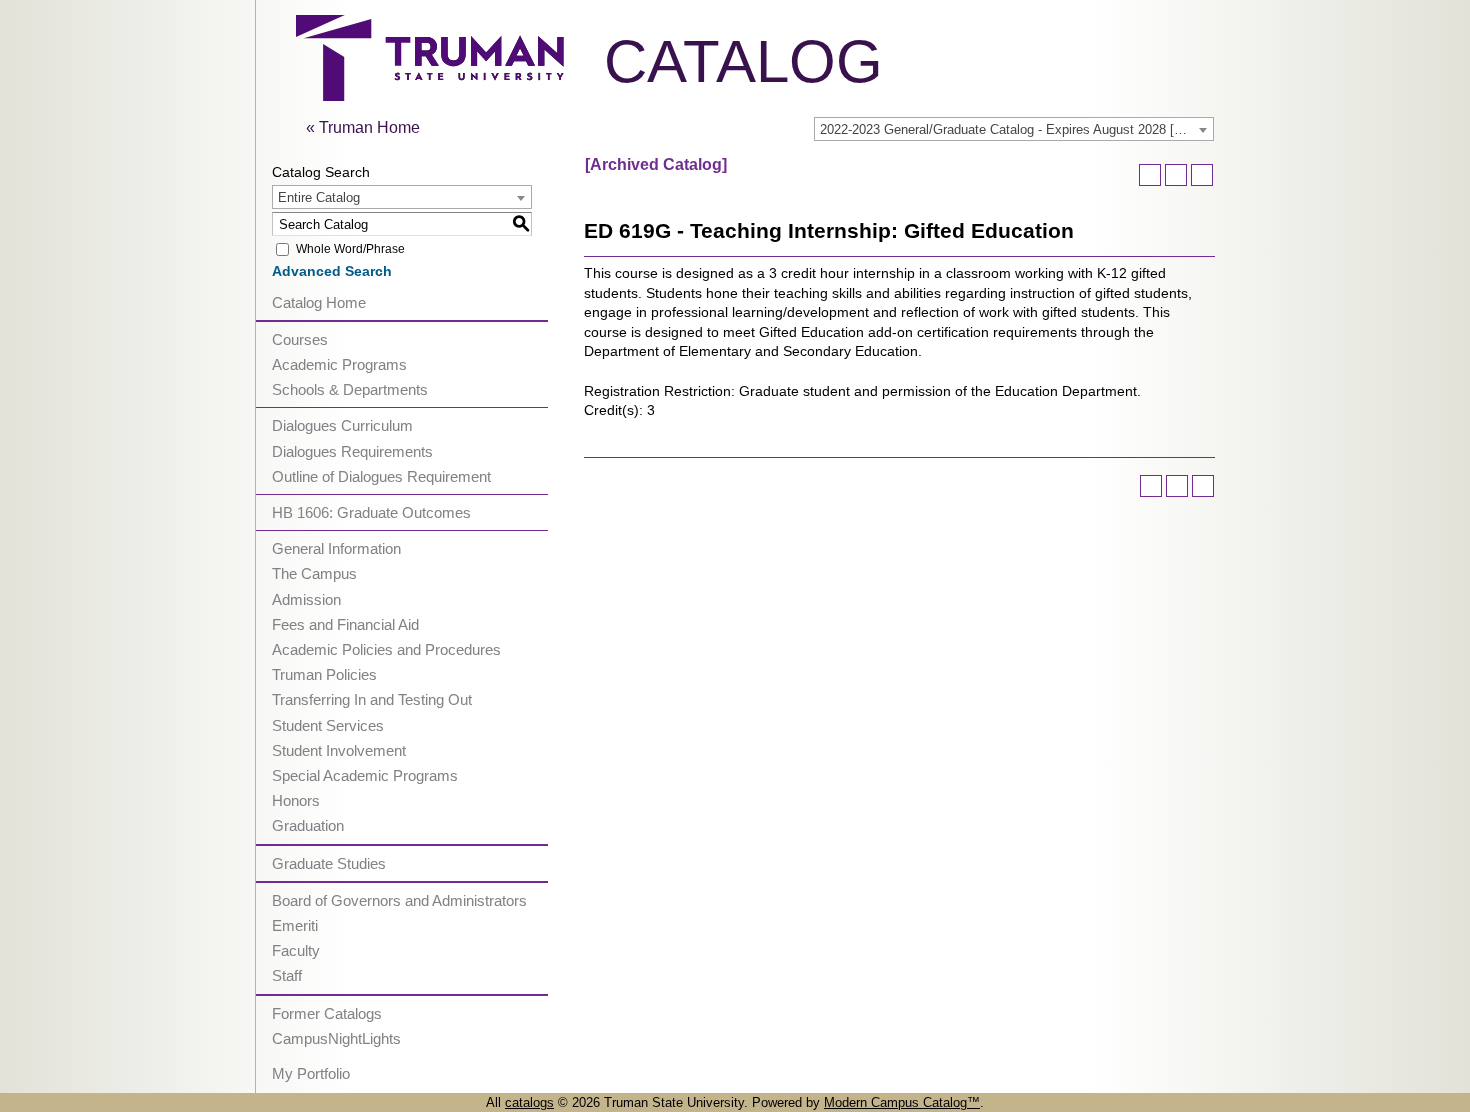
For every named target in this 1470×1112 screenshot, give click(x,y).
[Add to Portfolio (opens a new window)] (1150, 175)
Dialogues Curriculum (342, 425)
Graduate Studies (329, 863)
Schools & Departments (350, 389)
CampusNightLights (336, 1038)
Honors (296, 800)
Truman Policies (324, 674)
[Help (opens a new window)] (1202, 175)
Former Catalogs (327, 1013)
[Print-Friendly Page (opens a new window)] (1176, 175)
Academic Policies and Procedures (386, 649)
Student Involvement (339, 750)
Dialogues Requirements (352, 451)
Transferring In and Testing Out (372, 699)
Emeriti (295, 925)
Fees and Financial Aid (345, 624)
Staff (287, 975)
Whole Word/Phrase (350, 249)
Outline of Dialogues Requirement (381, 476)
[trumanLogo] (430, 95)
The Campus (314, 573)
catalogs (529, 1102)
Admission (306, 599)
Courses (300, 339)
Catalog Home (319, 302)
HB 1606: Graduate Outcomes (371, 512)
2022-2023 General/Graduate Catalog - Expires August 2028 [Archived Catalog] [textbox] (1016, 129)
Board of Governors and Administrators (399, 900)
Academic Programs (339, 364)
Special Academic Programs (365, 775)
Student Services (328, 725)
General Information (336, 548)
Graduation (308, 825)
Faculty (296, 950)
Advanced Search (332, 271)
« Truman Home (363, 127)
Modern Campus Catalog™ (902, 1102)
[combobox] (1014, 129)
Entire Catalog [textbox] (319, 197)
